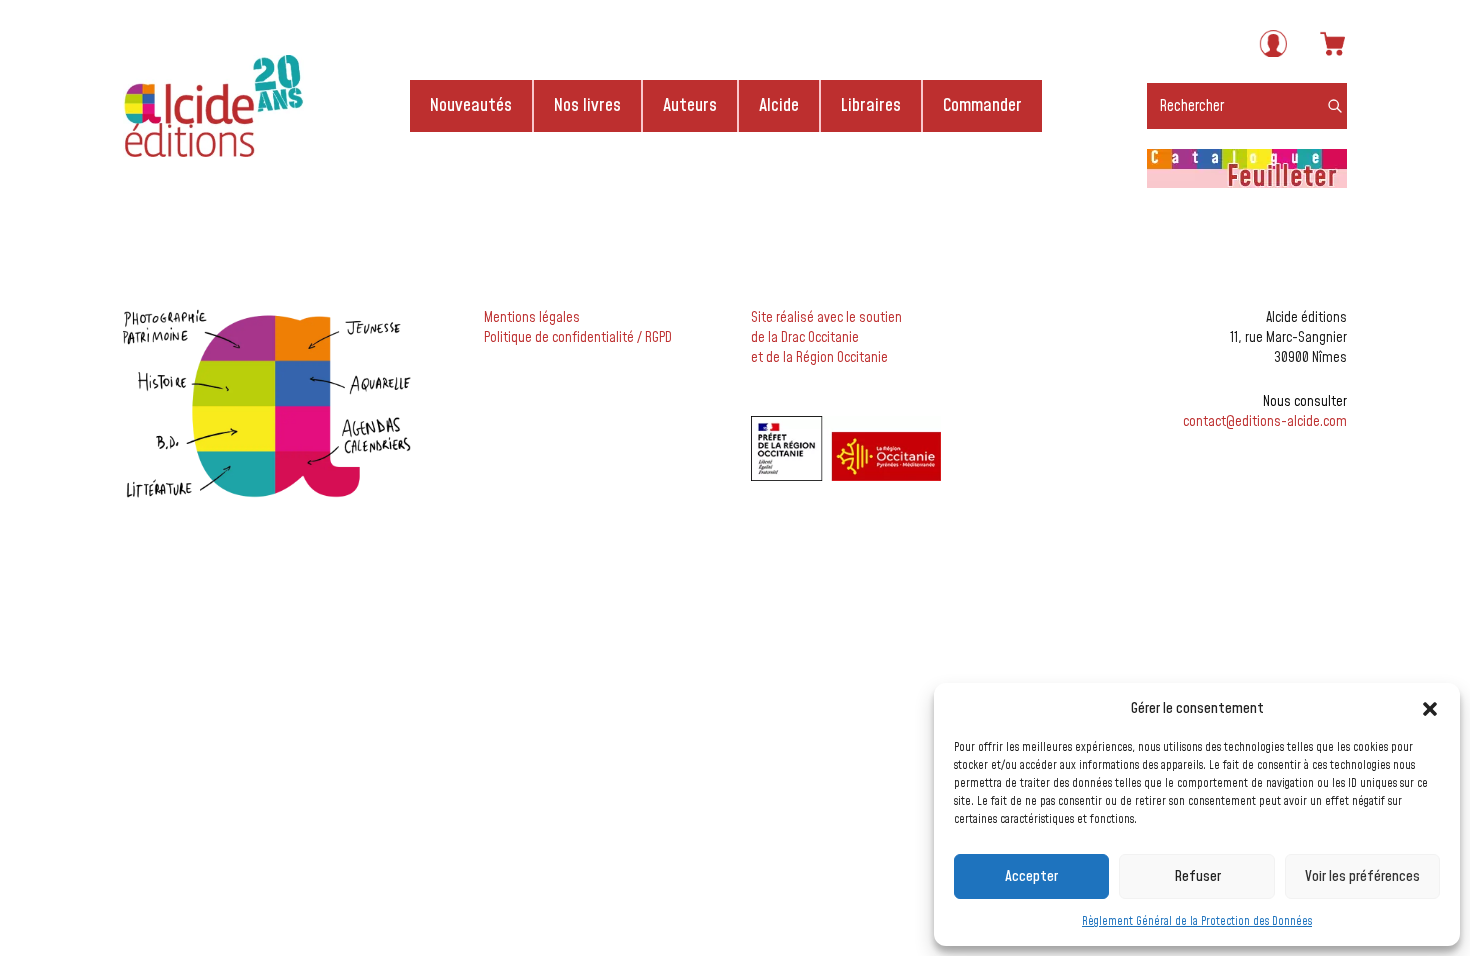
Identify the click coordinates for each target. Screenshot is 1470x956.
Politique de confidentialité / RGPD (578, 338)
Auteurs (690, 105)
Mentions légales (532, 318)
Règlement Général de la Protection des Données (1197, 921)
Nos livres (587, 105)
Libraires (871, 105)
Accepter (1031, 876)
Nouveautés (471, 105)
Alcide (779, 105)
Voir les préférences (1362, 876)
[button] (1430, 709)
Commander (982, 105)
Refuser (1197, 876)
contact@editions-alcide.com (1265, 422)
